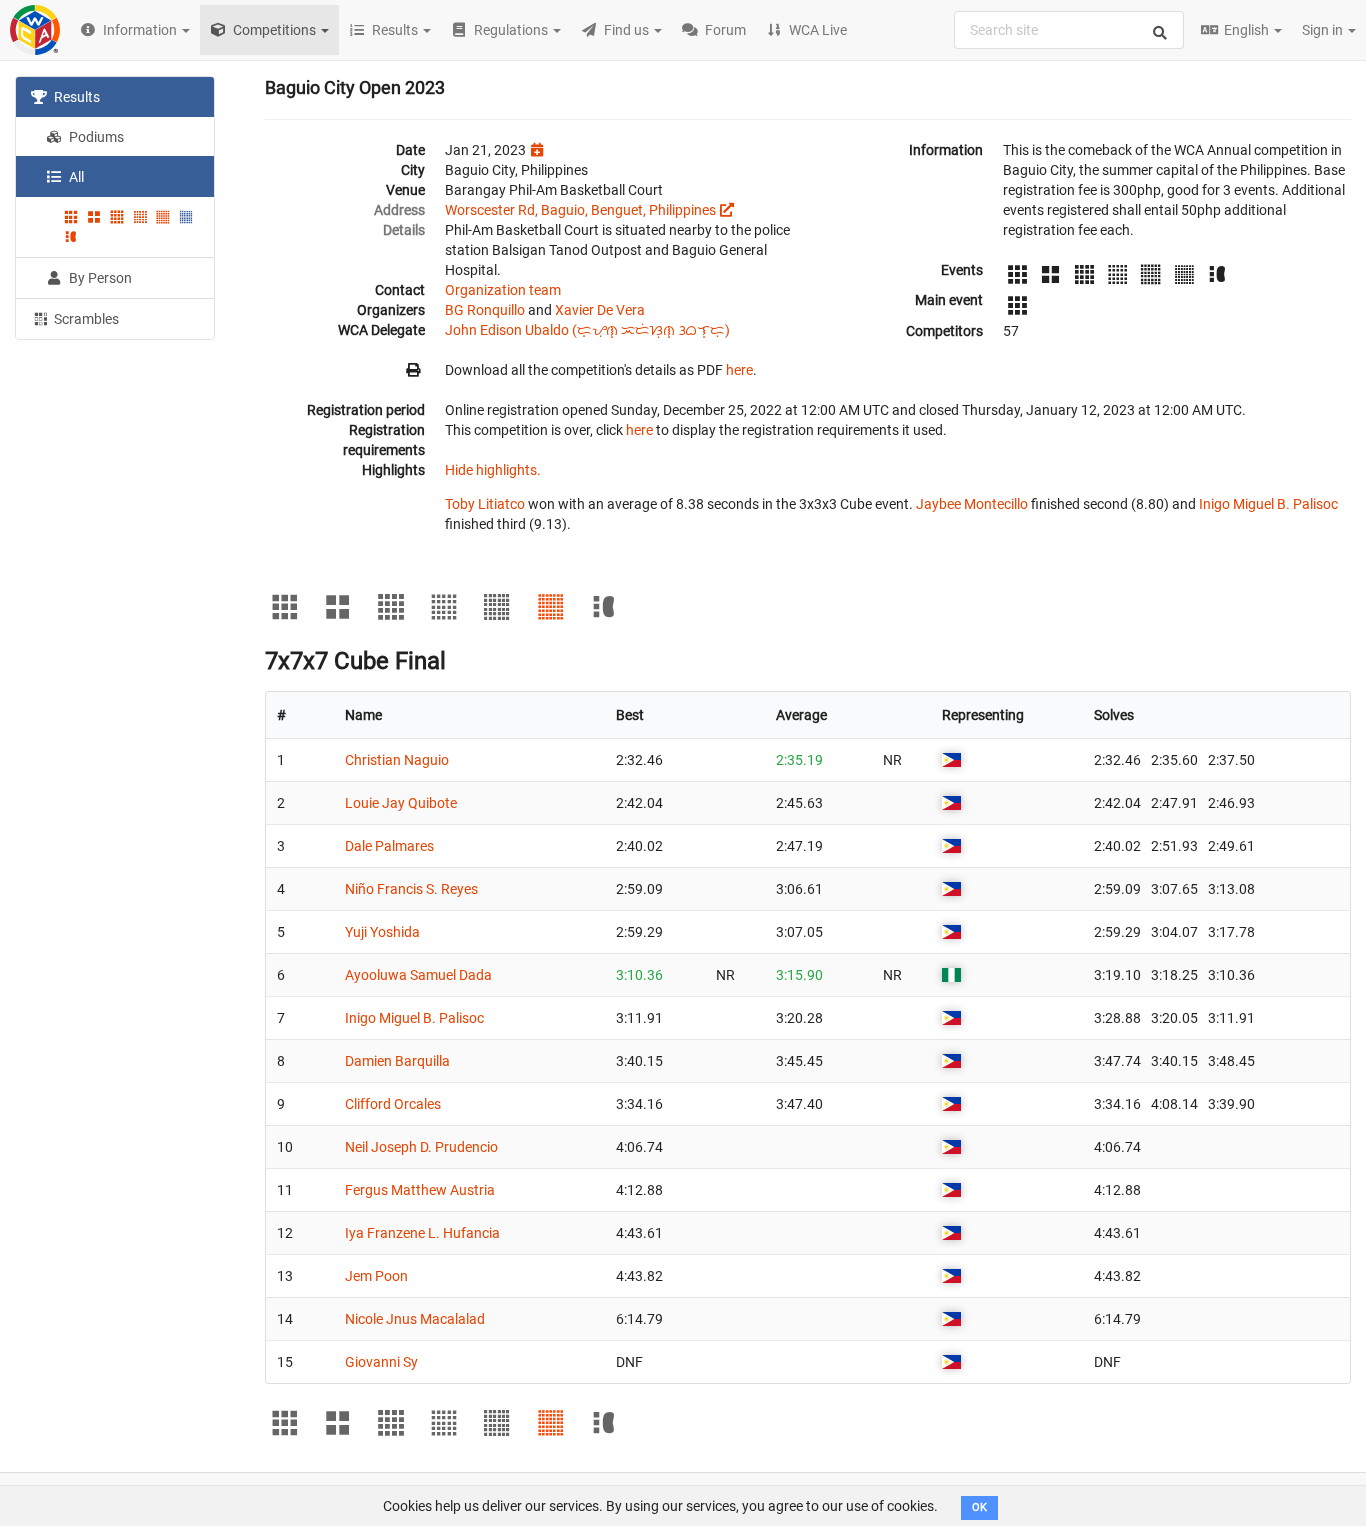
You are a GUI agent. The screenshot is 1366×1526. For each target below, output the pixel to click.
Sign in (1324, 30)
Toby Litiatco (485, 504)
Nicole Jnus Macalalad (415, 1319)
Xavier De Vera (600, 310)
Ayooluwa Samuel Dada (418, 975)
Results (75, 97)
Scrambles (85, 319)
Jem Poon (376, 1276)
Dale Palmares (389, 846)
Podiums (95, 137)
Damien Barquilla (397, 1061)
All (75, 177)
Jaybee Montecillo (972, 504)
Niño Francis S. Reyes (411, 889)
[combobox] (1069, 30)
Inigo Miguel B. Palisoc (1268, 504)
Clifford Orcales (393, 1104)
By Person (99, 278)
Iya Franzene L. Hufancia (422, 1233)
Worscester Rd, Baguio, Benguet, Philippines (580, 210)
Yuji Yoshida (382, 932)
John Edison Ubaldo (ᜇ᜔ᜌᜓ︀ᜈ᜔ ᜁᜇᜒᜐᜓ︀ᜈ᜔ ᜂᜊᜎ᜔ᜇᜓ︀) (587, 330)
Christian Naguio (397, 760)
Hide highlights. (493, 470)
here (739, 370)
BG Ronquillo (485, 310)
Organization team (503, 290)
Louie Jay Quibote (401, 803)
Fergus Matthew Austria (420, 1190)
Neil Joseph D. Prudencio (421, 1147)
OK (979, 1507)
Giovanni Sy (381, 1362)
